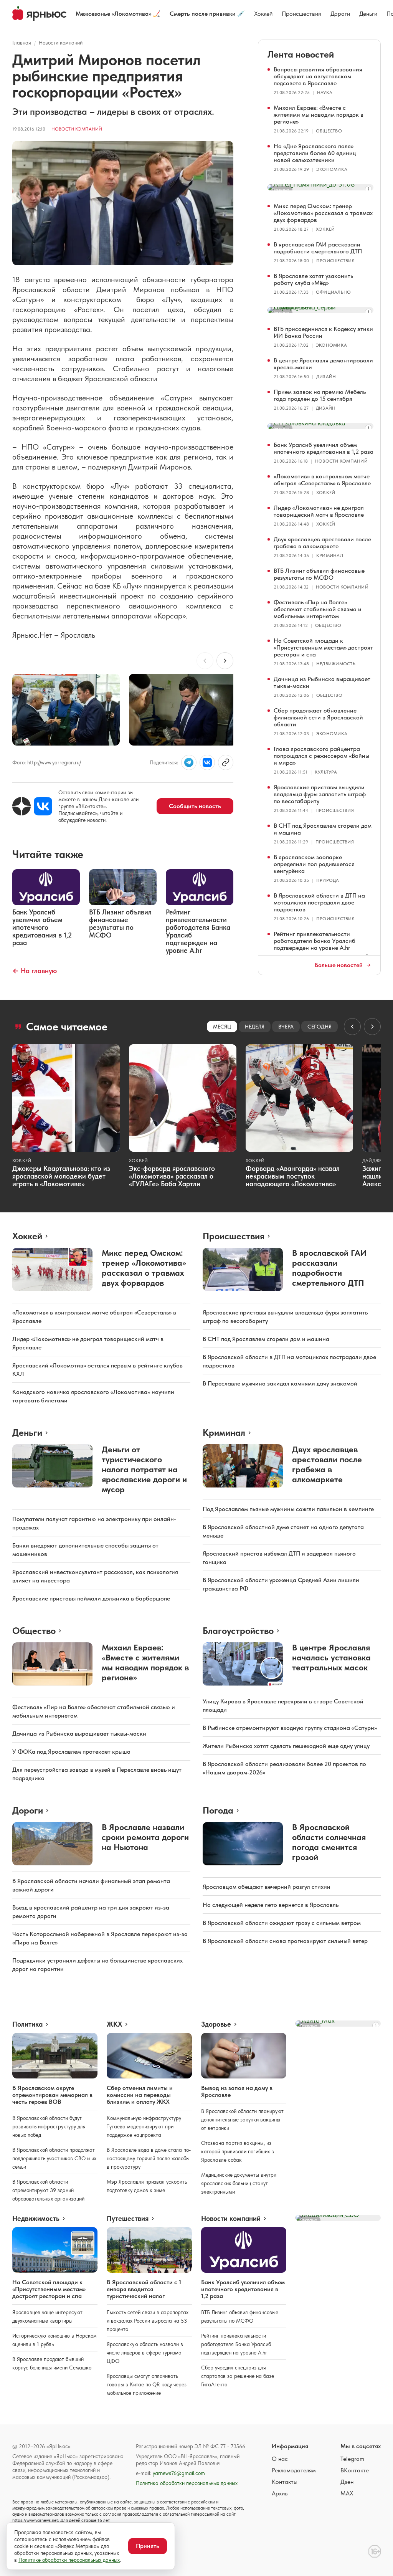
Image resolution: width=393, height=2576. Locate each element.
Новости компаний (61, 43)
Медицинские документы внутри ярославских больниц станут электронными (239, 2183)
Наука (325, 93)
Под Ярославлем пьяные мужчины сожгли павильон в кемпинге (288, 1509)
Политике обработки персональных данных (69, 2560)
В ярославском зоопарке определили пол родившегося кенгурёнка (314, 864)
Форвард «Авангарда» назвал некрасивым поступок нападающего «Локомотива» (293, 1176)
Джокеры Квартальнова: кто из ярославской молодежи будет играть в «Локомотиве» (61, 1176)
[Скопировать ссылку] (226, 762)
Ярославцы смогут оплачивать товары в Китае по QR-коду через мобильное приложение (147, 2384)
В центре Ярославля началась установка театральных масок (331, 1657)
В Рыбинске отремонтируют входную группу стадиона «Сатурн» (290, 1728)
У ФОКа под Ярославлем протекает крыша (71, 1752)
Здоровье (216, 2024)
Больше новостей (339, 965)
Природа (328, 880)
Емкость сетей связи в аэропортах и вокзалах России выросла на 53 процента (148, 2321)
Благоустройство (238, 1631)
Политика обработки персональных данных (187, 2483)
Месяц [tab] (222, 1027)
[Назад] (205, 661)
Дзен (347, 2482)
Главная (22, 43)
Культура (326, 772)
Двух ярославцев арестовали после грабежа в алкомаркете (322, 543)
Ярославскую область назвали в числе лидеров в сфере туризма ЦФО (145, 2353)
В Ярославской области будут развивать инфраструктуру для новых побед (49, 2126)
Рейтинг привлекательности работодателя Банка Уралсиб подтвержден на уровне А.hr (315, 941)
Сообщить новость (195, 806)
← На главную (35, 971)
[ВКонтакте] (43, 806)
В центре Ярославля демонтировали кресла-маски (323, 364)
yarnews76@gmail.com (179, 2473)
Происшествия (301, 14)
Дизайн (326, 377)
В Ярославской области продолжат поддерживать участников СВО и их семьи (54, 2158)
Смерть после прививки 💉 (207, 14)
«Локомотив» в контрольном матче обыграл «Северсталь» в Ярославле (322, 480)
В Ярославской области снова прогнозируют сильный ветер (285, 1941)
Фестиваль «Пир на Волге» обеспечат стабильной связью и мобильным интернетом (318, 609)
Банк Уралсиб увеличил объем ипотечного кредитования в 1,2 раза (324, 448)
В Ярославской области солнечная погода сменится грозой (329, 1842)
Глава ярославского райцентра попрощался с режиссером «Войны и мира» (321, 756)
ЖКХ (114, 2024)
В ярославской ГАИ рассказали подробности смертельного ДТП (318, 248)
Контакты (285, 2482)
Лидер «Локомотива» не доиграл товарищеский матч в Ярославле (319, 511)
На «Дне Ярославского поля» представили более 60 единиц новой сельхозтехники (315, 153)
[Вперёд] (225, 661)
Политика (27, 2024)
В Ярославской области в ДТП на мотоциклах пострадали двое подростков (319, 902)
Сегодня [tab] (320, 1027)
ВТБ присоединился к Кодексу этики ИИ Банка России (323, 332)
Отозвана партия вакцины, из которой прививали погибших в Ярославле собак (238, 2151)
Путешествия (128, 2219)
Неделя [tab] (255, 1027)
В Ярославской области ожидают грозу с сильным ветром (282, 1923)
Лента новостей (301, 54)
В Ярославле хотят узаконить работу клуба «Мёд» (313, 279)
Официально (333, 292)
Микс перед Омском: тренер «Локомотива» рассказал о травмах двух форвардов (323, 213)
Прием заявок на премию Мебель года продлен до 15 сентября (320, 395)
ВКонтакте (355, 2470)
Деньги (368, 14)
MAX (347, 2493)
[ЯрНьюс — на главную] (39, 13)
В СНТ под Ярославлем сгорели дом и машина (323, 829)
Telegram (352, 2459)
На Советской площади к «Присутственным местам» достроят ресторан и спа (323, 647)
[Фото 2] (183, 710)
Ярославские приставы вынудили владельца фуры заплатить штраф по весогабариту (320, 794)
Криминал (330, 556)
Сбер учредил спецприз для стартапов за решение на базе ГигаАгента (238, 2376)
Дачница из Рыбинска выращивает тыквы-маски (322, 682)
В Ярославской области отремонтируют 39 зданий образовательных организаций (48, 2190)
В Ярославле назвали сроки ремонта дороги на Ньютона (145, 1837)
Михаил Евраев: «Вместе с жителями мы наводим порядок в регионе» (319, 115)
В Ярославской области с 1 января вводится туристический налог (144, 2289)
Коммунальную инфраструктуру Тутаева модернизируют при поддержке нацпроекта (144, 2126)
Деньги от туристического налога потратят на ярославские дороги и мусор (144, 1469)
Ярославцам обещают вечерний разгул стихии (267, 1887)
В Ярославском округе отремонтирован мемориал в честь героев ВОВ (52, 2095)
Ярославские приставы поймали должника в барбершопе (91, 1598)
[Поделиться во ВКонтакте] (207, 762)
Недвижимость (336, 664)
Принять (148, 2546)
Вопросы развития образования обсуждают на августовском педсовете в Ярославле (318, 76)
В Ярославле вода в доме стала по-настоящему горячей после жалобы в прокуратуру (149, 2158)
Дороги (340, 14)
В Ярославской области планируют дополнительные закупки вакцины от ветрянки (242, 2120)
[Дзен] (21, 806)
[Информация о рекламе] (368, 189)
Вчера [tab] (286, 1027)
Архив (280, 2493)
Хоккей (263, 14)
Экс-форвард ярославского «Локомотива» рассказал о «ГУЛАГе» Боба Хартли (172, 1176)
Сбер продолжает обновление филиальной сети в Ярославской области (318, 717)
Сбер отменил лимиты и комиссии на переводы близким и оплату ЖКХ (140, 2095)
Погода (218, 1810)
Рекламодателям (294, 2470)
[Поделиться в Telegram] (189, 762)
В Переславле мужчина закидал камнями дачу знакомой (280, 1383)
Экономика (332, 169)
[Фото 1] (66, 710)
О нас (280, 2459)
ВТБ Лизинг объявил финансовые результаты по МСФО (319, 574)
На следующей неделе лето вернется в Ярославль (271, 1905)
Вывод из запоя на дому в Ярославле (237, 2091)
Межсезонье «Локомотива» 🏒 (118, 14)
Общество (329, 131)
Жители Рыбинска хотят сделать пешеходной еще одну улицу (286, 1746)
